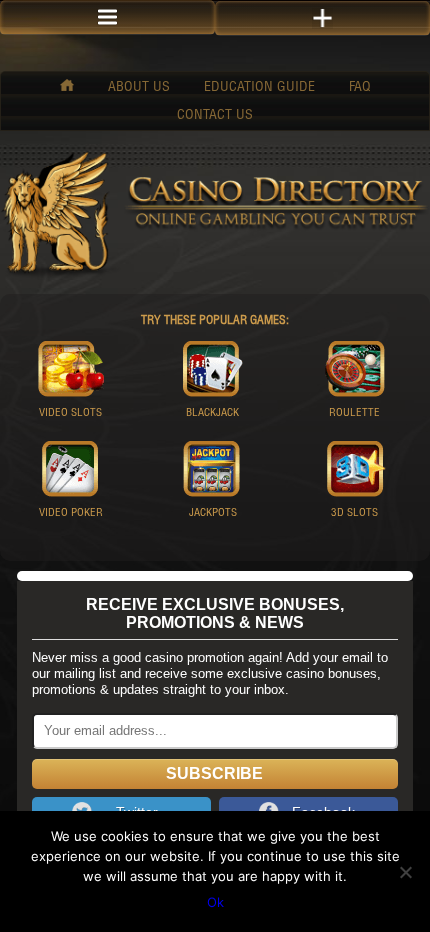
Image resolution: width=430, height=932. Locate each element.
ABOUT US (139, 88)
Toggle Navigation (322, 18)
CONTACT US (215, 116)
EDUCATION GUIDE (259, 88)
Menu (107, 17)
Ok (215, 902)
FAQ (360, 88)
